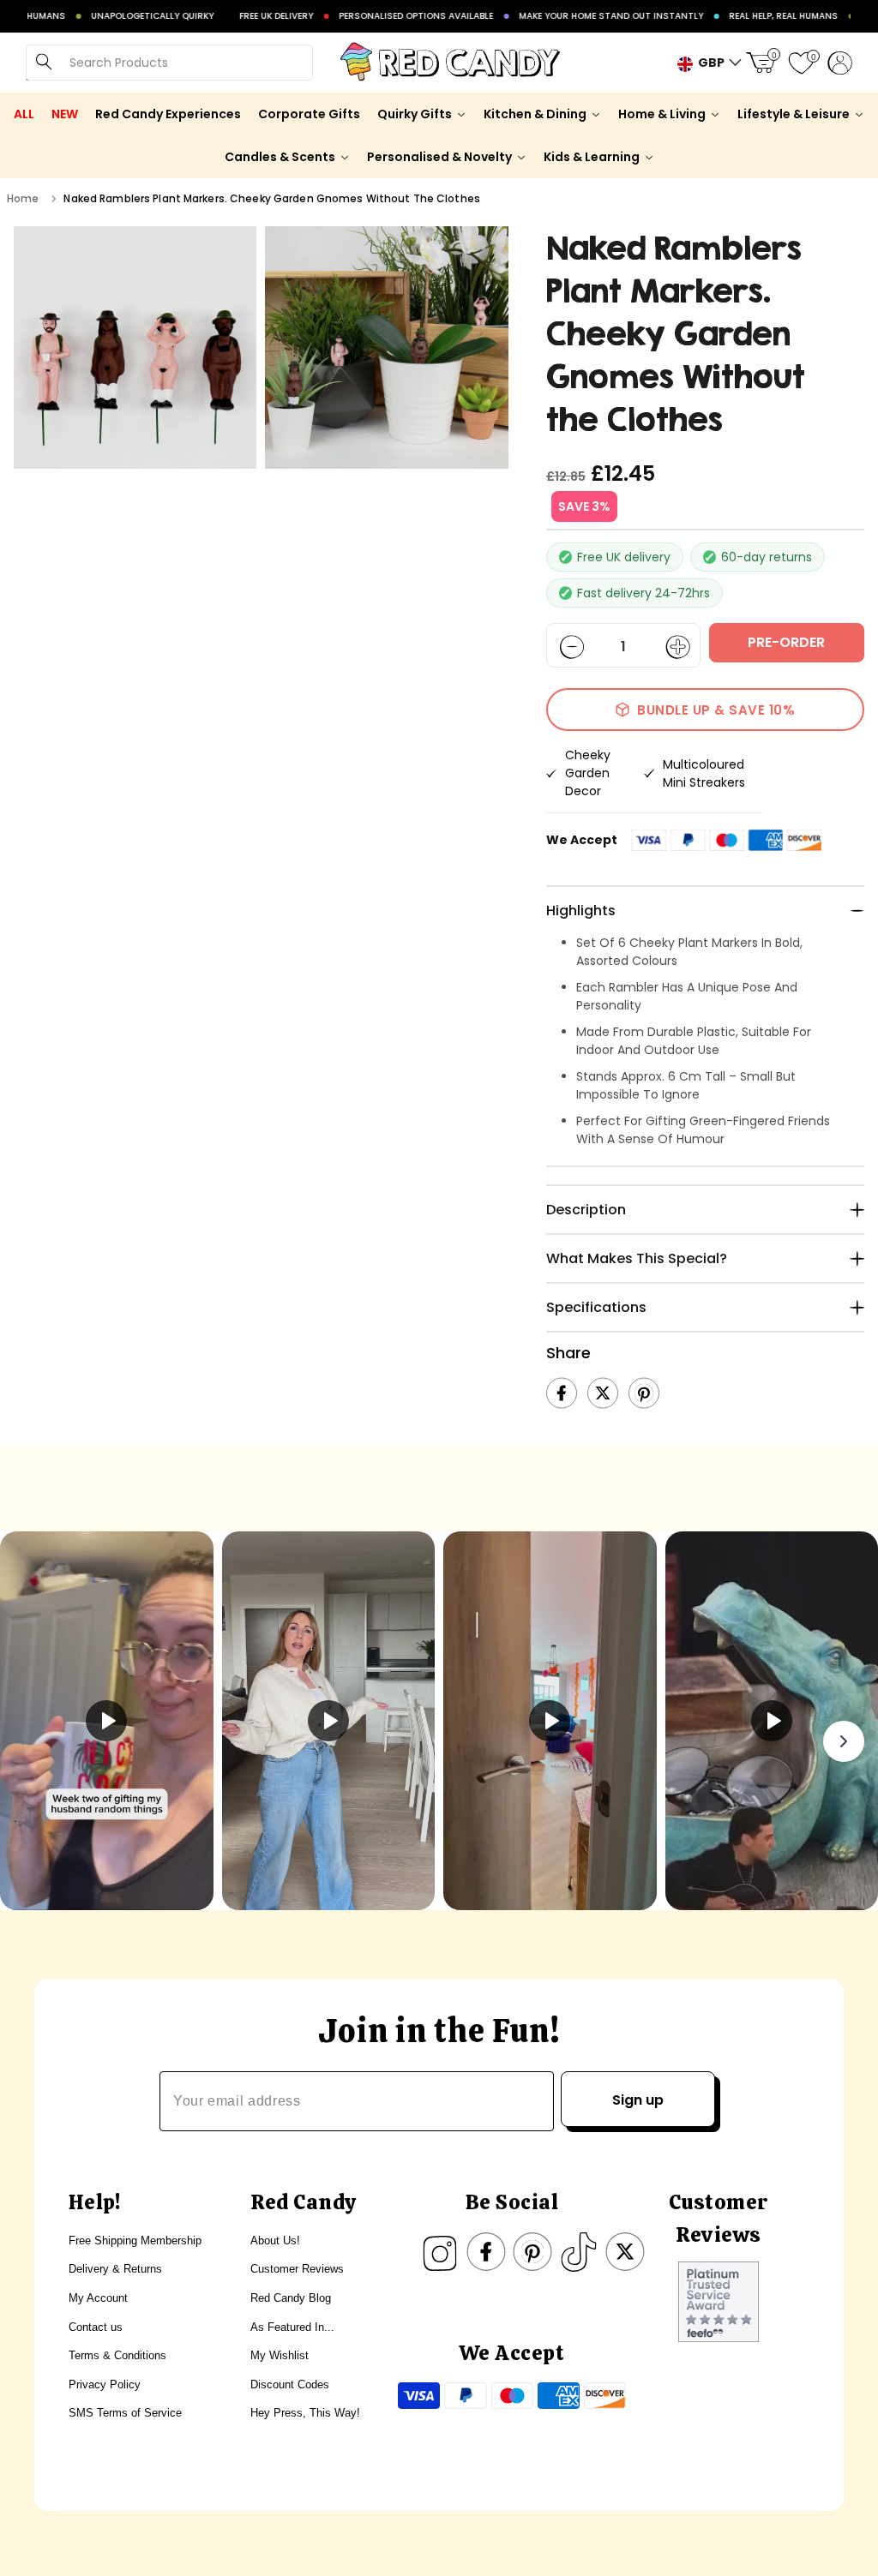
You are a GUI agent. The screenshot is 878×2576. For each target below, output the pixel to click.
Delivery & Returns (115, 2269)
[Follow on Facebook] (486, 2252)
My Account (98, 2298)
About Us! (275, 2241)
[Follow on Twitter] (625, 2252)
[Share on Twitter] (603, 1393)
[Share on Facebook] (562, 1393)
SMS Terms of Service (125, 2413)
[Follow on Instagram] (440, 2252)
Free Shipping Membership (135, 2241)
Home (23, 198)
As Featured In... (292, 2327)
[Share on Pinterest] (644, 1393)
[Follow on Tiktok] (579, 2252)
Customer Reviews (297, 2269)
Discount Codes (290, 2384)
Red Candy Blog (291, 2298)
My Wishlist (280, 2355)
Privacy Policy (105, 2384)
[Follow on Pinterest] (532, 2252)
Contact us (96, 2327)
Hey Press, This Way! (305, 2413)
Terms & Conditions (117, 2355)
